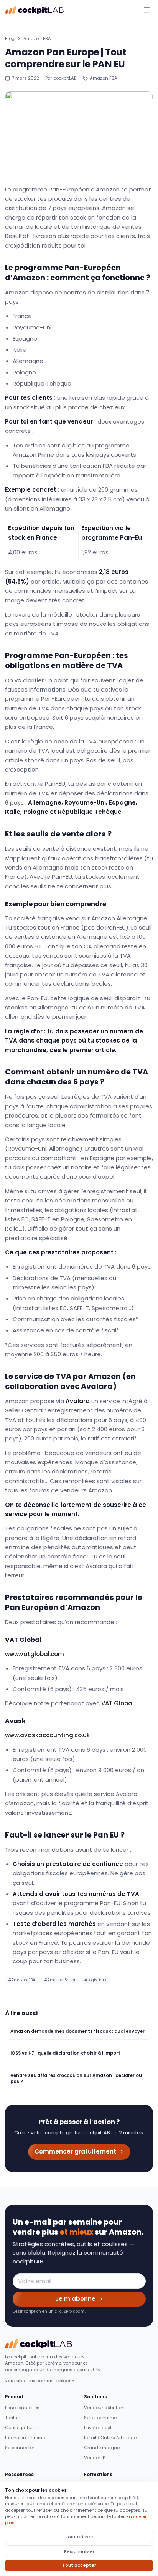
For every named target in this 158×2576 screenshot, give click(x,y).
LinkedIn (65, 2381)
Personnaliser (79, 2551)
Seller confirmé (100, 2418)
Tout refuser (79, 2537)
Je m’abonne (75, 2299)
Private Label (98, 2428)
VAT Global (118, 1703)
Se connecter (20, 2448)
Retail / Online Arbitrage (110, 2438)
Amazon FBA (37, 38)
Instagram (41, 2381)
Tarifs (11, 2418)
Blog (10, 38)
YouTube (15, 2381)
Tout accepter (79, 2565)
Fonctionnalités (22, 2408)
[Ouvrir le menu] (147, 10)
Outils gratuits (21, 2428)
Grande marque (102, 2448)
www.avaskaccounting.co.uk (47, 1735)
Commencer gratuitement (75, 2151)
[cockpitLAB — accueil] (35, 10)
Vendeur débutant (105, 2408)
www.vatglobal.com (35, 1654)
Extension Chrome (25, 2438)
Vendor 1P (95, 2458)
